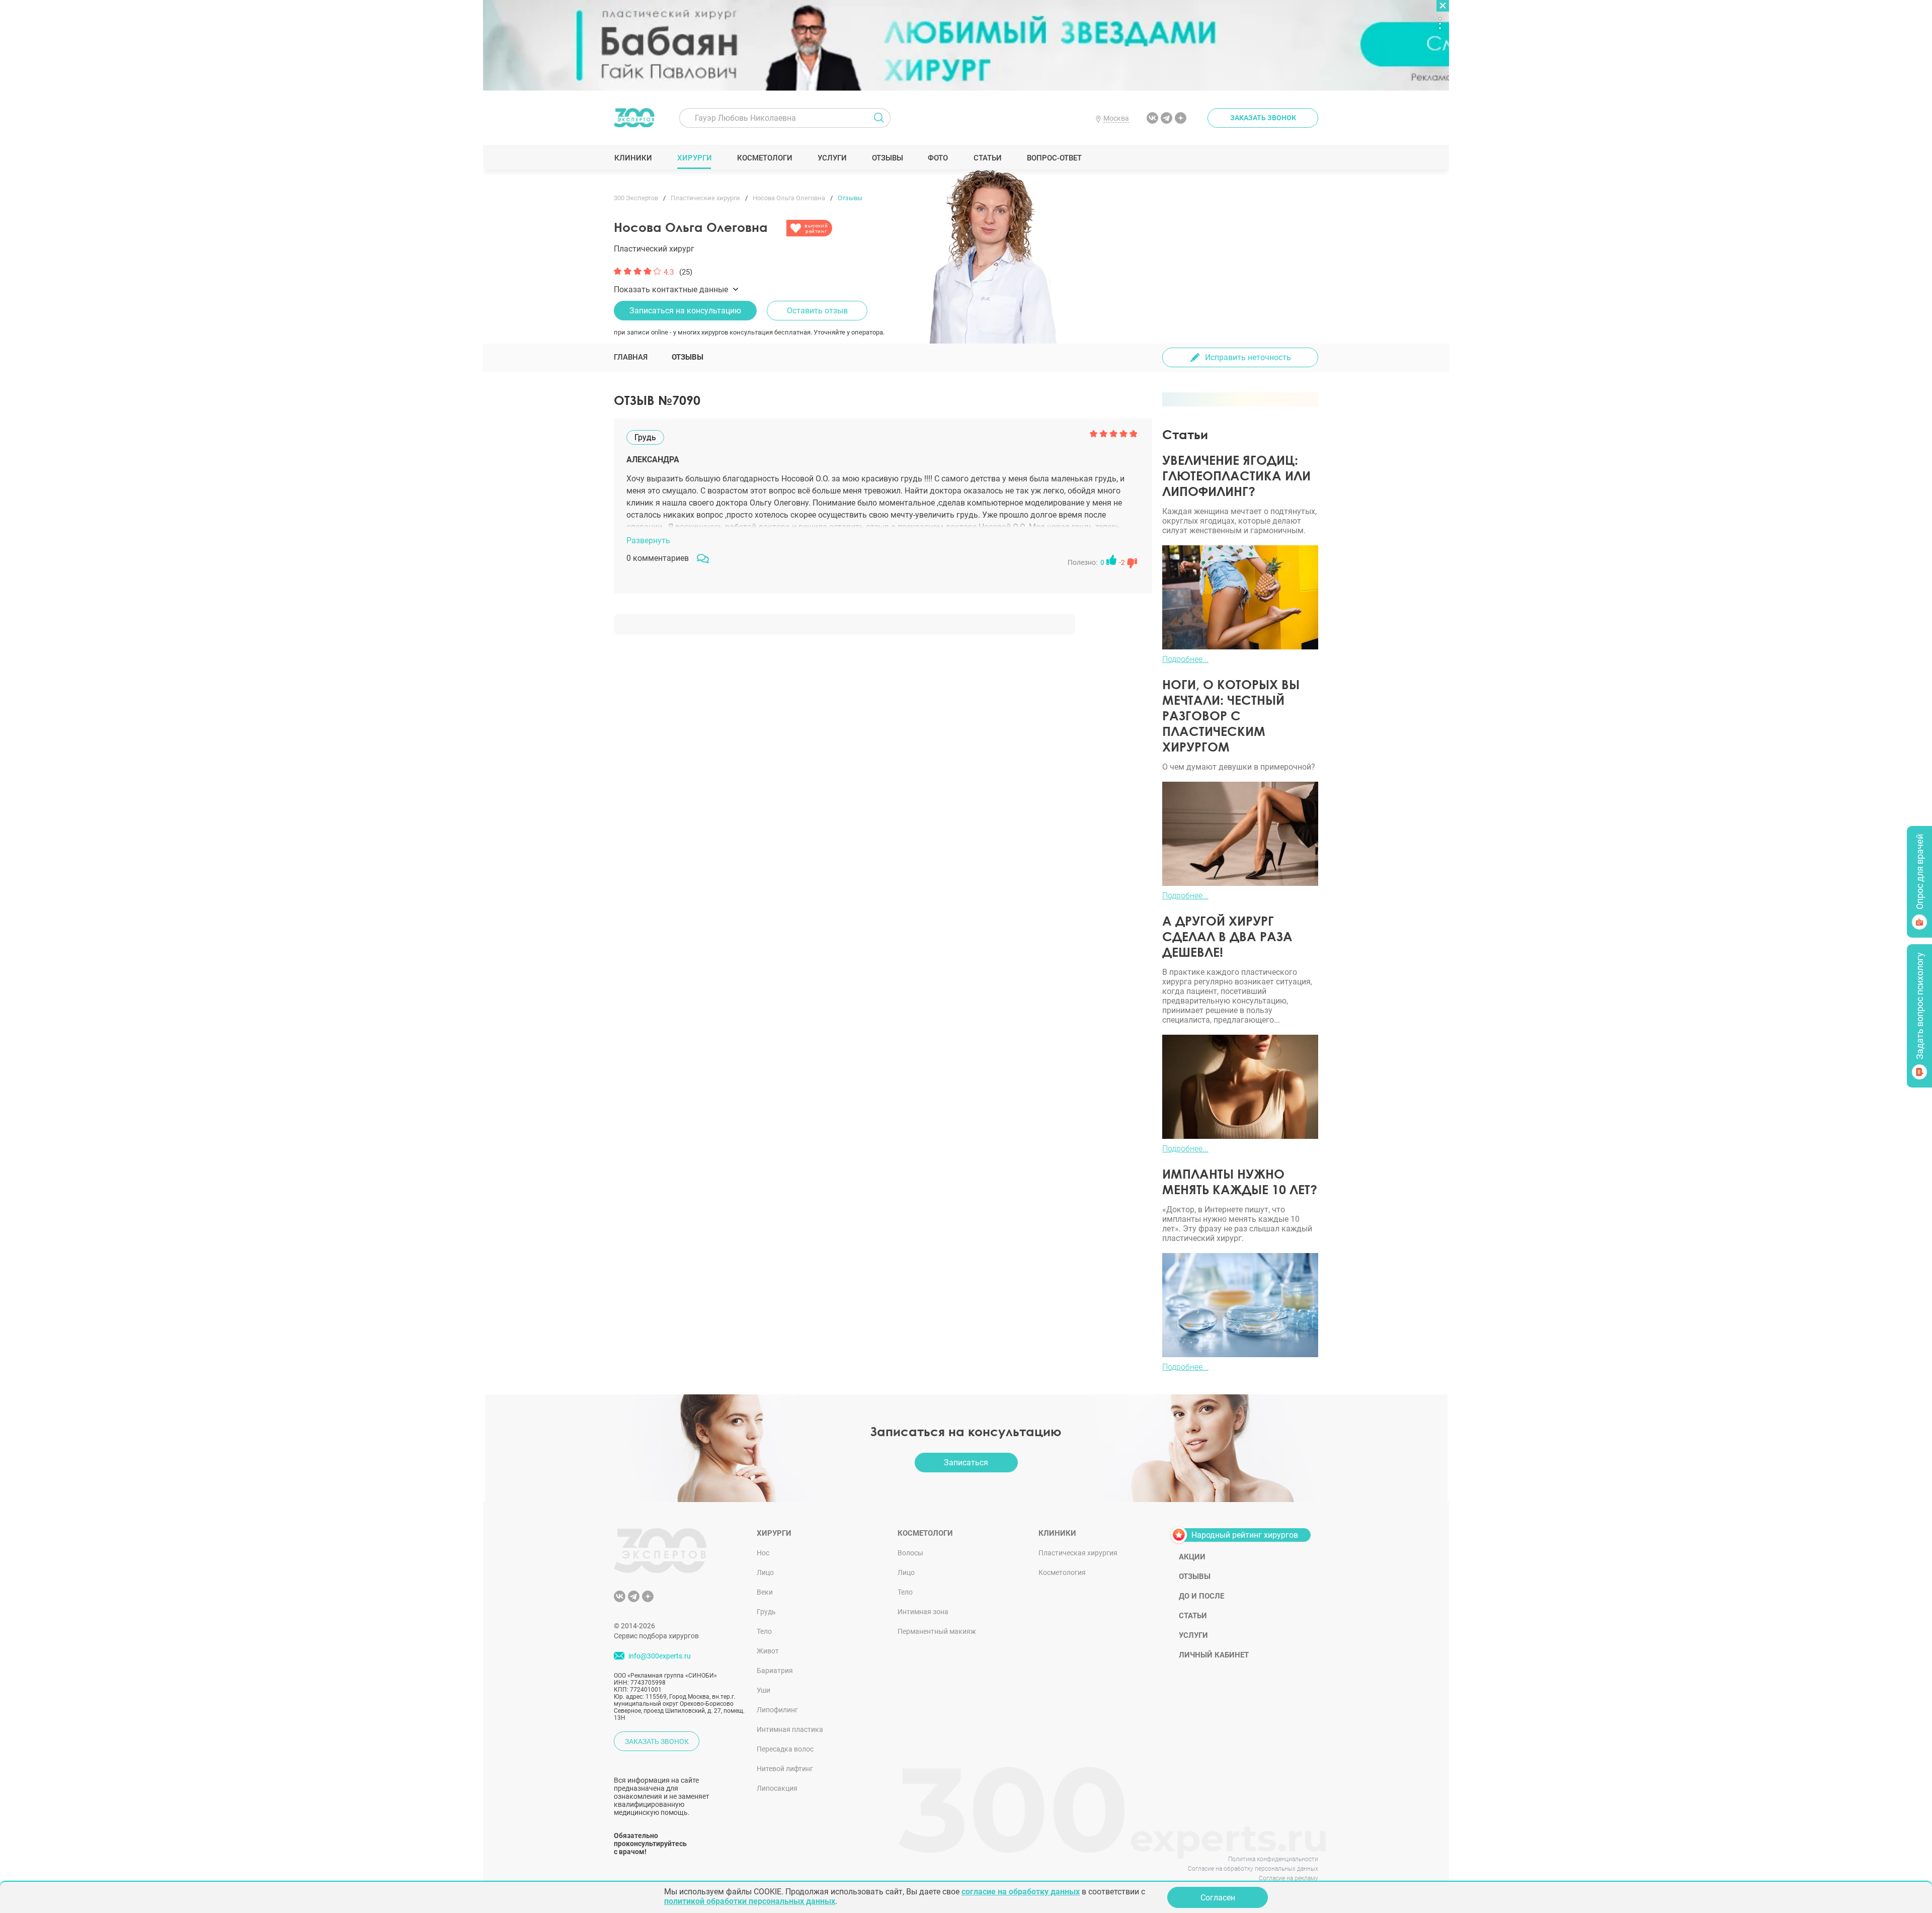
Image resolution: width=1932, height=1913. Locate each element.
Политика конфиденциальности (1273, 1859)
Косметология (1062, 1572)
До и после (1201, 1596)
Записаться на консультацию (685, 311)
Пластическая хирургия (1078, 1553)
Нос (763, 1553)
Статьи (987, 158)
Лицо (765, 1572)
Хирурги (694, 158)
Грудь (766, 1612)
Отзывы (887, 158)
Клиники (633, 158)
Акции (1192, 1557)
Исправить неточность (1248, 357)
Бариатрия (775, 1671)
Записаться (966, 1463)
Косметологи (764, 158)
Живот (768, 1651)
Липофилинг (777, 1710)
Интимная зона (923, 1612)
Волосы (910, 1553)
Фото (938, 158)
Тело (764, 1631)
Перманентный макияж (937, 1631)
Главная (631, 357)
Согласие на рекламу (1289, 1878)
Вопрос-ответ (1054, 158)
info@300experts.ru (660, 1656)
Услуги (832, 158)
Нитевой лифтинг (785, 1769)
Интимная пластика (790, 1729)
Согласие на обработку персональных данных (1253, 1869)
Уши (763, 1690)
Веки (765, 1592)
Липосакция (777, 1788)
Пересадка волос (785, 1749)
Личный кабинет (1214, 1655)
